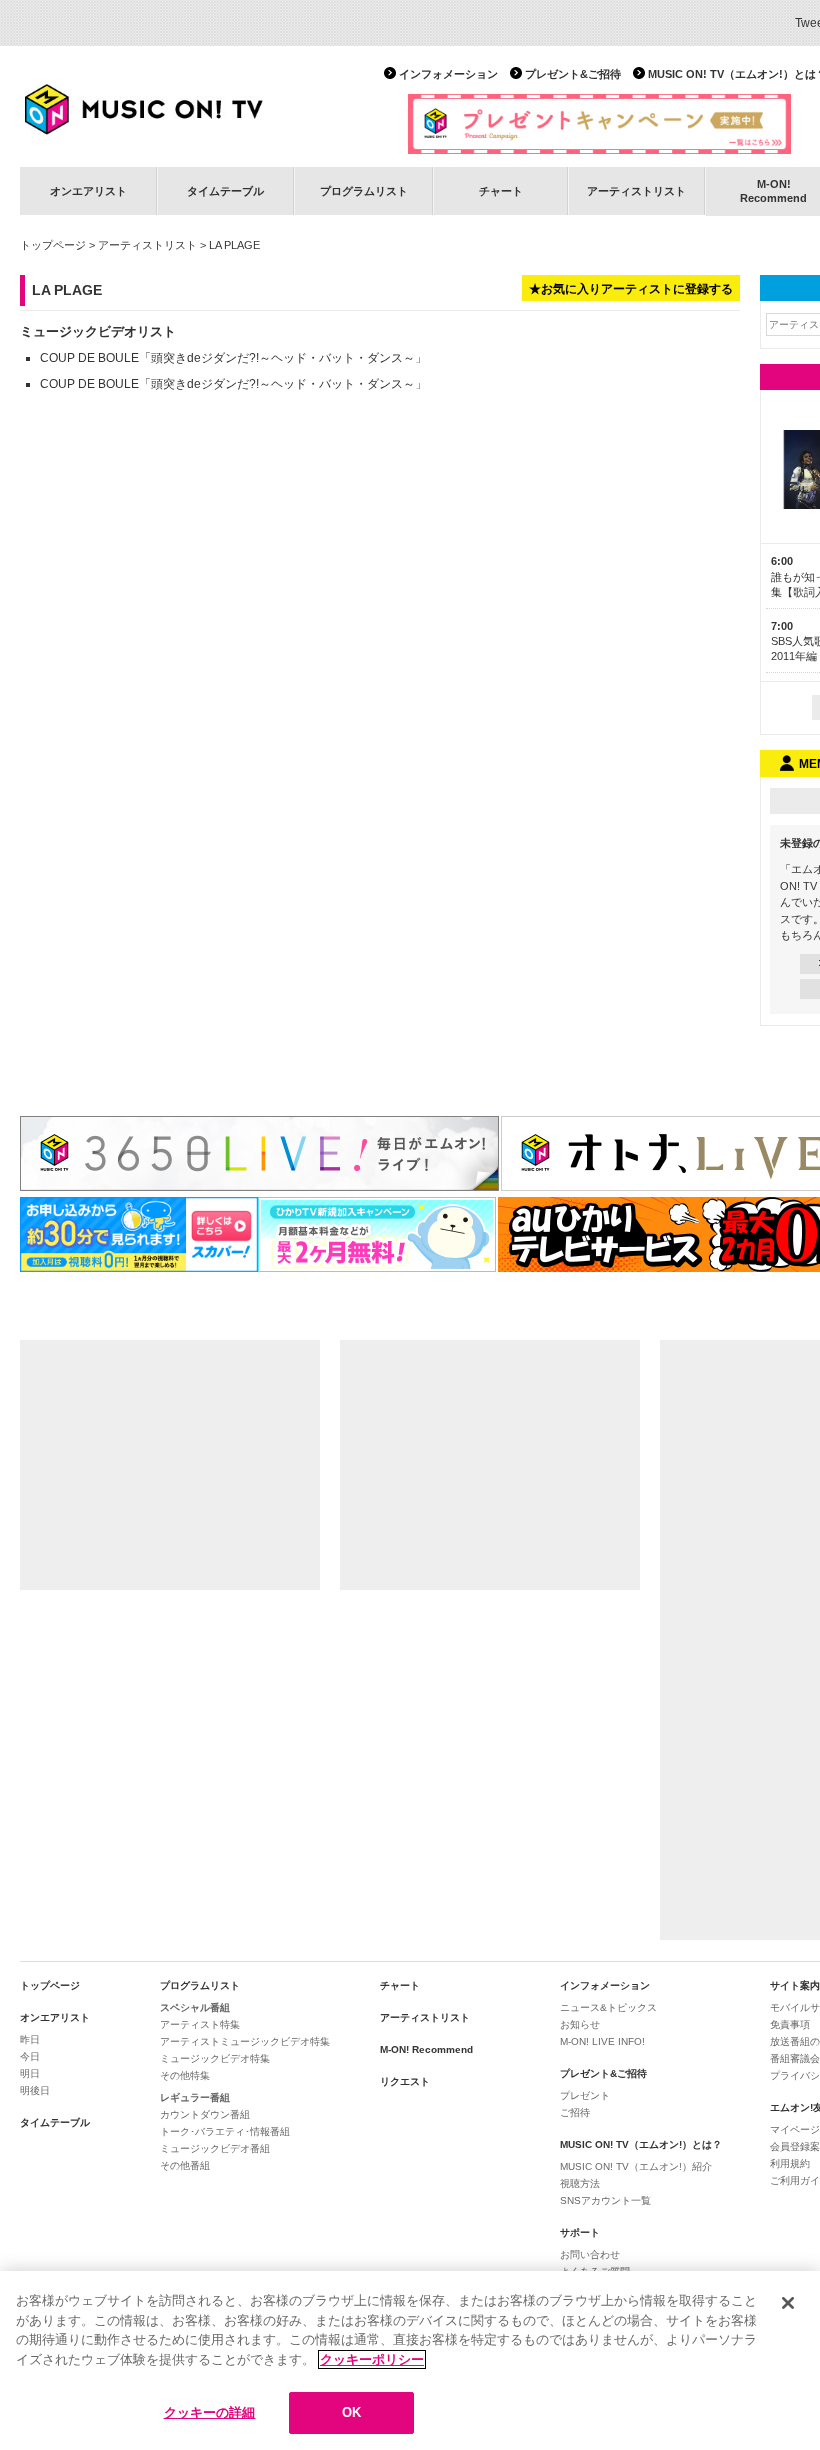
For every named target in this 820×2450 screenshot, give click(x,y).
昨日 (30, 2039)
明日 (30, 2073)
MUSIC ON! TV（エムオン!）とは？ (641, 2144)
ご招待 (575, 2112)
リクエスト (405, 2081)
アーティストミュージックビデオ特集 (245, 2041)
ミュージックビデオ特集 (215, 2058)
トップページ (53, 245)
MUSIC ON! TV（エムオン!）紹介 (636, 2166)
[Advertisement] (170, 1465)
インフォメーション (448, 74)
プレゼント (585, 2095)
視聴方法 (580, 2183)
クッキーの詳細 (210, 2412)
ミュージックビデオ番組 (215, 2148)
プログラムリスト (364, 191)
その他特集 (185, 2075)
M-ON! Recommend (426, 2049)
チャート (501, 191)
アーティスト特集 (200, 2024)
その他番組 (185, 2165)
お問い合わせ (590, 2254)
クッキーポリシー (372, 2359)
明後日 (35, 2090)
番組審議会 (795, 2058)
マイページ (795, 2129)
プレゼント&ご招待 (573, 74)
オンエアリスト (88, 191)
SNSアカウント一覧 (605, 2200)
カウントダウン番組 (205, 2114)
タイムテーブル (225, 191)
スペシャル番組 (195, 2007)
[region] (410, 2360)
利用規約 (790, 2163)
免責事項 (790, 2024)
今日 (30, 2056)
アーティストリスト (636, 191)
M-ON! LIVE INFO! (602, 2041)
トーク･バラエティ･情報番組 (225, 2131)
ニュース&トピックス (608, 2007)
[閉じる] (788, 2303)
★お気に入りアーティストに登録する (631, 289)
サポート (580, 2232)
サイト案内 (795, 1985)
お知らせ (580, 2024)
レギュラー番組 (195, 2097)
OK (351, 2412)
